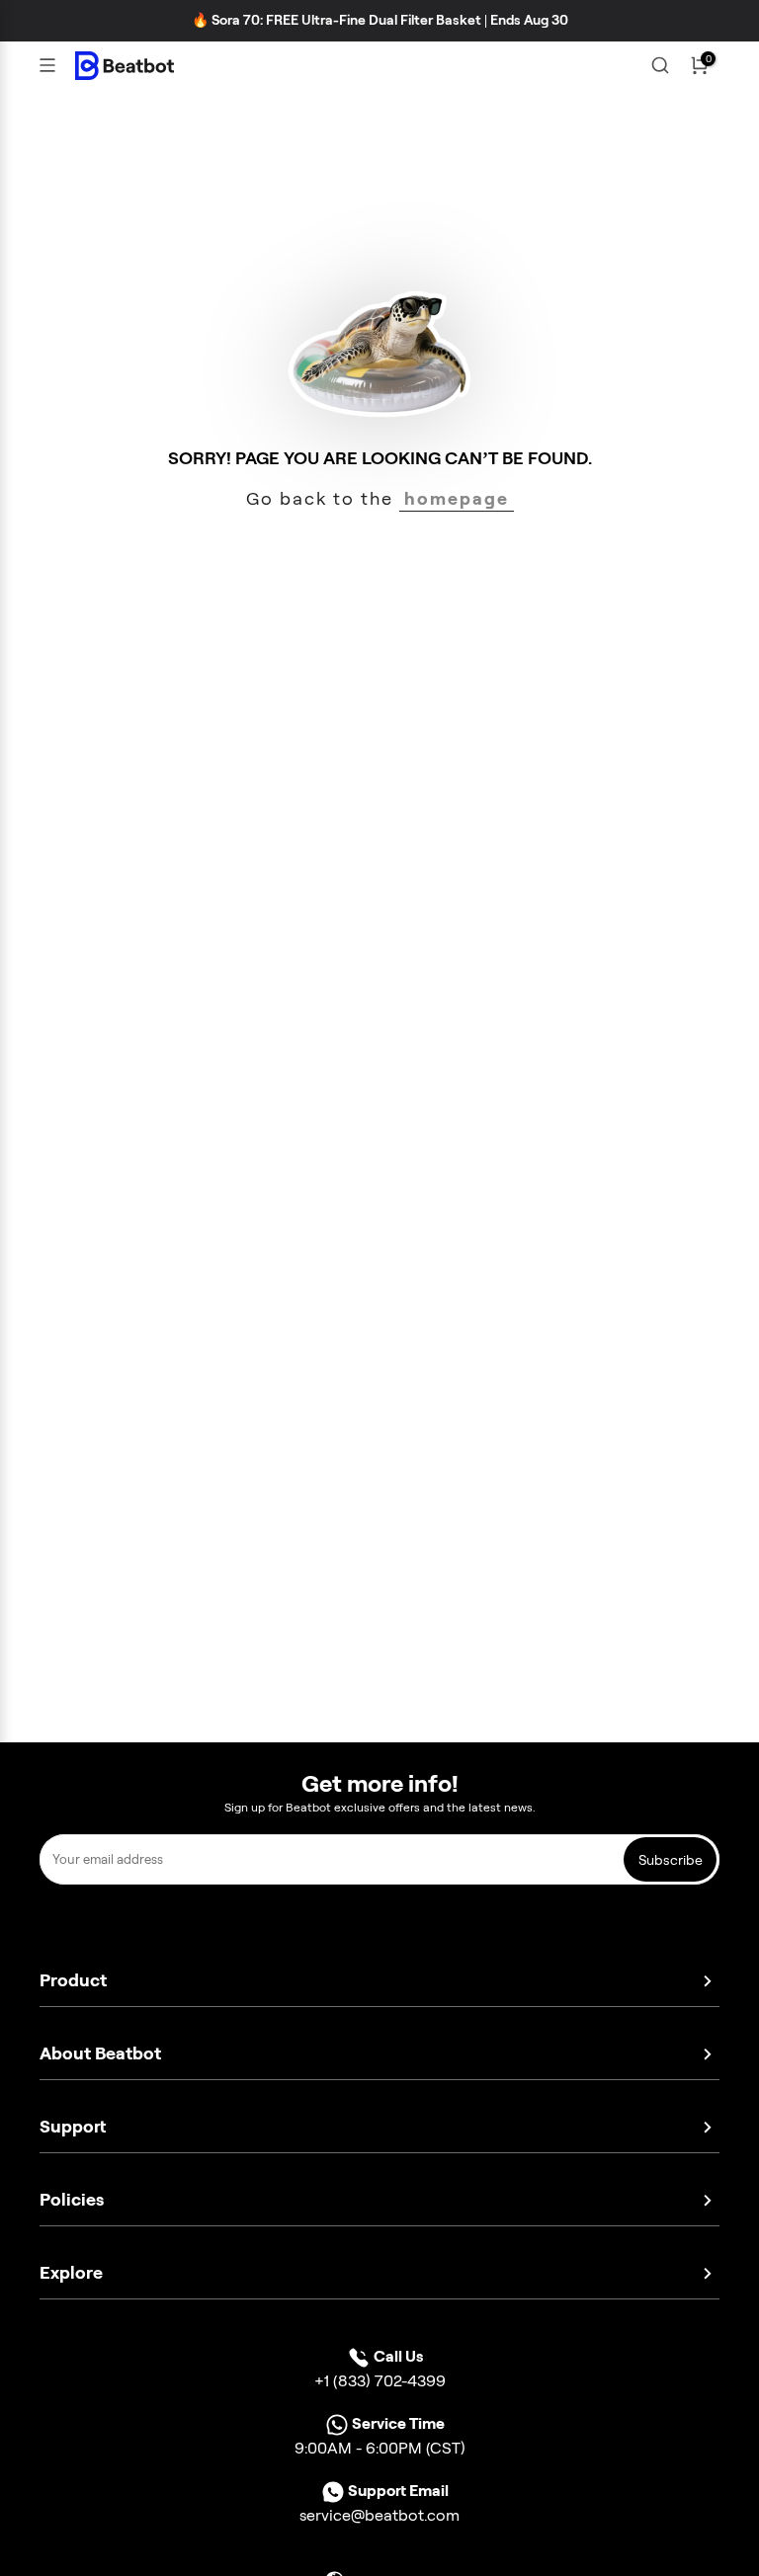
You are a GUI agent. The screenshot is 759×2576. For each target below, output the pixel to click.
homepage (457, 498)
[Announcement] (379, 21)
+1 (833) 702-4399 (380, 2381)
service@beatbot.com (379, 2515)
